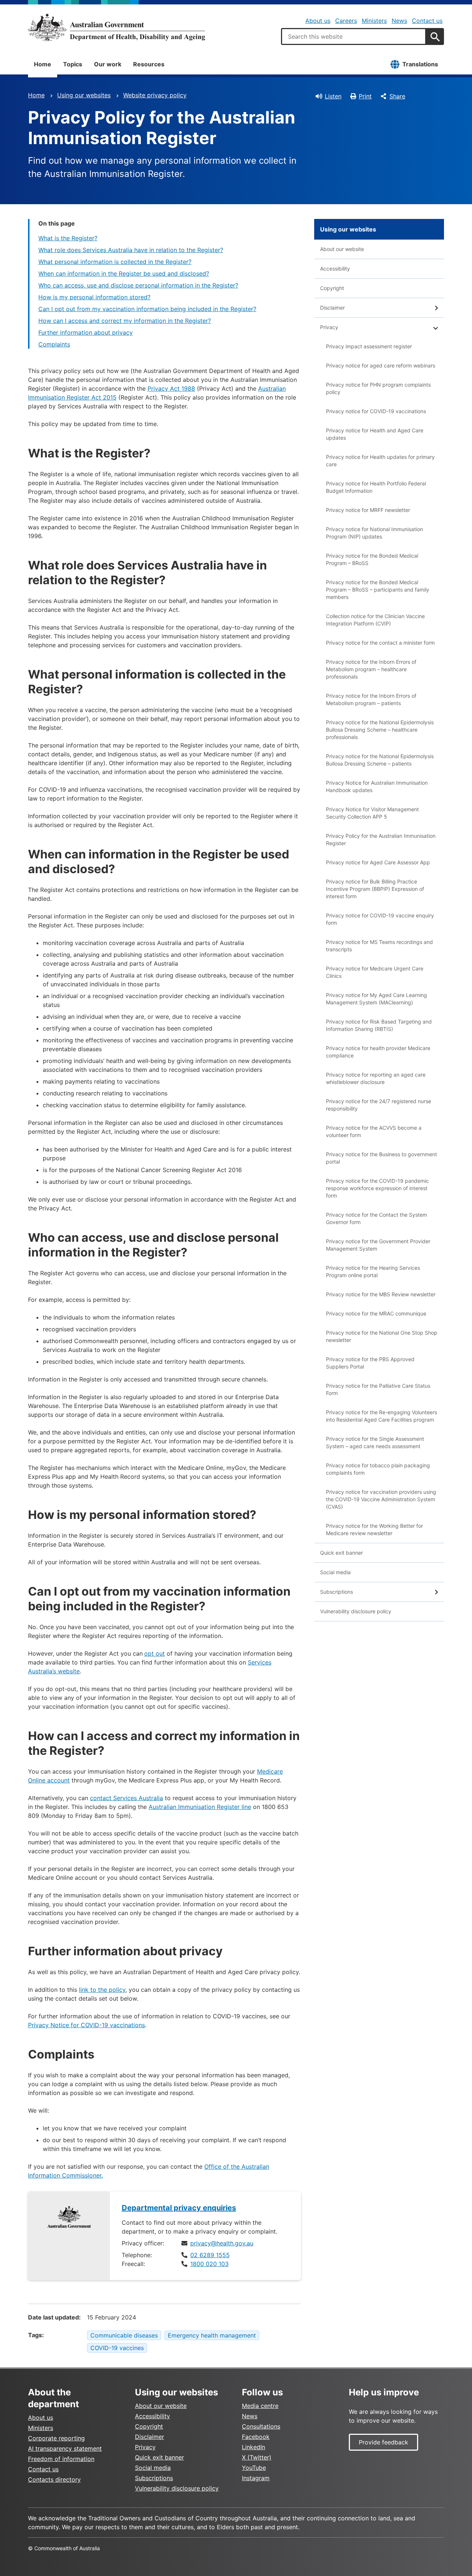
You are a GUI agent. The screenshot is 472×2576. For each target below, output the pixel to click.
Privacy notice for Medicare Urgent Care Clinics (375, 972)
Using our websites (84, 95)
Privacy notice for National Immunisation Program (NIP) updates (374, 533)
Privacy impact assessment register (369, 346)
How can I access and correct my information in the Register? (125, 321)
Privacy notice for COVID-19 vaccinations (376, 411)
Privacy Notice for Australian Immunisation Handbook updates (377, 786)
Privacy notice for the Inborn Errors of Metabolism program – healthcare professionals (371, 669)
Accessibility (335, 269)
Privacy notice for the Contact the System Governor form (376, 1218)
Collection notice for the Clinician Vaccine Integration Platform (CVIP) (375, 620)
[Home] (117, 27)
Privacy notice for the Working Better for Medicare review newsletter (374, 1529)
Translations (420, 64)
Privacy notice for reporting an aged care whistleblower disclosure (376, 1078)
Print (365, 96)
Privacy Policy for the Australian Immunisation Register (381, 839)
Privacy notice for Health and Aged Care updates (375, 434)
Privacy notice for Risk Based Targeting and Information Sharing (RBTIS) (379, 1025)
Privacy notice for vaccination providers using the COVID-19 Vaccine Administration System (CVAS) (381, 1499)
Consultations (261, 2426)
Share (397, 96)
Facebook (256, 2437)
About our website (342, 249)
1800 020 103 (209, 2264)
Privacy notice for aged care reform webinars (381, 365)
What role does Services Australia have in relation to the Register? (131, 250)
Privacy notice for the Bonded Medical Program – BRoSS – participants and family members (378, 590)
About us (318, 21)
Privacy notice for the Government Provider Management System (378, 1245)
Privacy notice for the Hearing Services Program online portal (373, 1271)
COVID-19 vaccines (117, 2348)
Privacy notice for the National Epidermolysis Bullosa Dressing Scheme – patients (380, 760)
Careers (346, 21)
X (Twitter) (257, 2457)
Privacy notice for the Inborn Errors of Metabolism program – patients (371, 699)
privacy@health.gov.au (222, 2243)
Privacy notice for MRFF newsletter (368, 510)
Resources (149, 64)
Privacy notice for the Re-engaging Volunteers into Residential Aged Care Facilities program (381, 1416)
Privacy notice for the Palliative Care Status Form (378, 1389)
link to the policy (102, 1990)
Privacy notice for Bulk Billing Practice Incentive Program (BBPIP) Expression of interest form (375, 889)
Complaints (54, 344)
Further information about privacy (86, 332)
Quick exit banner (341, 1553)
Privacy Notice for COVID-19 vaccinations (86, 2025)
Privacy (329, 327)
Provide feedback (383, 2442)
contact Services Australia (126, 1798)
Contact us (427, 21)
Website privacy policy (155, 95)
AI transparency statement (65, 2448)
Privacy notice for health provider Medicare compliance (378, 1052)
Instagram (256, 2478)
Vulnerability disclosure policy (356, 1611)
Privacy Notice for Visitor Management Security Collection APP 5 (372, 813)
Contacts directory (54, 2479)
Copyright (332, 288)
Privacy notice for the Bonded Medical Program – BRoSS (372, 559)
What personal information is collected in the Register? (115, 262)
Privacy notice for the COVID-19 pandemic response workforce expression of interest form (377, 1188)
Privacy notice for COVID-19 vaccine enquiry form (380, 919)
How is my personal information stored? (94, 297)
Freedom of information (61, 2459)
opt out (155, 1653)
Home (43, 64)
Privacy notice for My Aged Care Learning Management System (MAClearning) (376, 999)
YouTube (254, 2468)
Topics (73, 64)
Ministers (374, 21)
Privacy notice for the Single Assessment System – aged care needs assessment (375, 1442)
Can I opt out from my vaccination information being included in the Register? (147, 309)
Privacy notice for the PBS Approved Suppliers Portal (370, 1363)
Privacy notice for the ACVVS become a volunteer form (374, 1131)
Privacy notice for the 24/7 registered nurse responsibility (379, 1105)
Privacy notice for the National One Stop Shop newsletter (382, 1336)
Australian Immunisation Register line (200, 1807)
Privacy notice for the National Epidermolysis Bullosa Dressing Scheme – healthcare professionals (380, 730)
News (399, 21)
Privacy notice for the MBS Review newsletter (381, 1294)
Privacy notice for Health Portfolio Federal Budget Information (376, 487)
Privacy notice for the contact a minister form (380, 643)
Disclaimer (332, 308)
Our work (108, 64)
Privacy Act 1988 (171, 388)
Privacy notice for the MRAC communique (376, 1313)
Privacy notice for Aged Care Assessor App (378, 862)
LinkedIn (254, 2447)
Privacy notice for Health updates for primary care (380, 461)
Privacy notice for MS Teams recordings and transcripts (379, 946)
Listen (333, 96)
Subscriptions (336, 1592)
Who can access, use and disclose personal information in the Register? (138, 285)
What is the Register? (68, 238)
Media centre (260, 2406)
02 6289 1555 (210, 2255)
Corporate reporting (56, 2438)
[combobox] (354, 36)
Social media (335, 1572)
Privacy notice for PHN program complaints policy (378, 388)
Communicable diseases (124, 2335)
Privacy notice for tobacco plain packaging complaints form (378, 1469)
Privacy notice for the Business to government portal (381, 1158)
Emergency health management (212, 2335)
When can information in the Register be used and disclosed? (124, 273)
